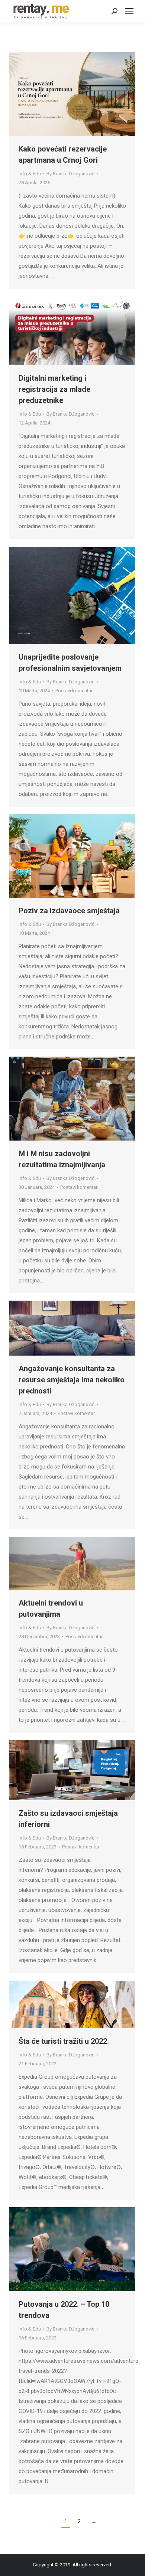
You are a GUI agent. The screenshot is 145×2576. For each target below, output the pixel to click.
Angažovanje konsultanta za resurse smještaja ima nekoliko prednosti (72, 1380)
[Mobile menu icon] (129, 11)
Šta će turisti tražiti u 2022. (64, 2041)
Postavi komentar (74, 691)
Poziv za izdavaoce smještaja (69, 911)
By (70, 174)
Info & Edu (30, 174)
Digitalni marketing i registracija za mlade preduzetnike (54, 389)
